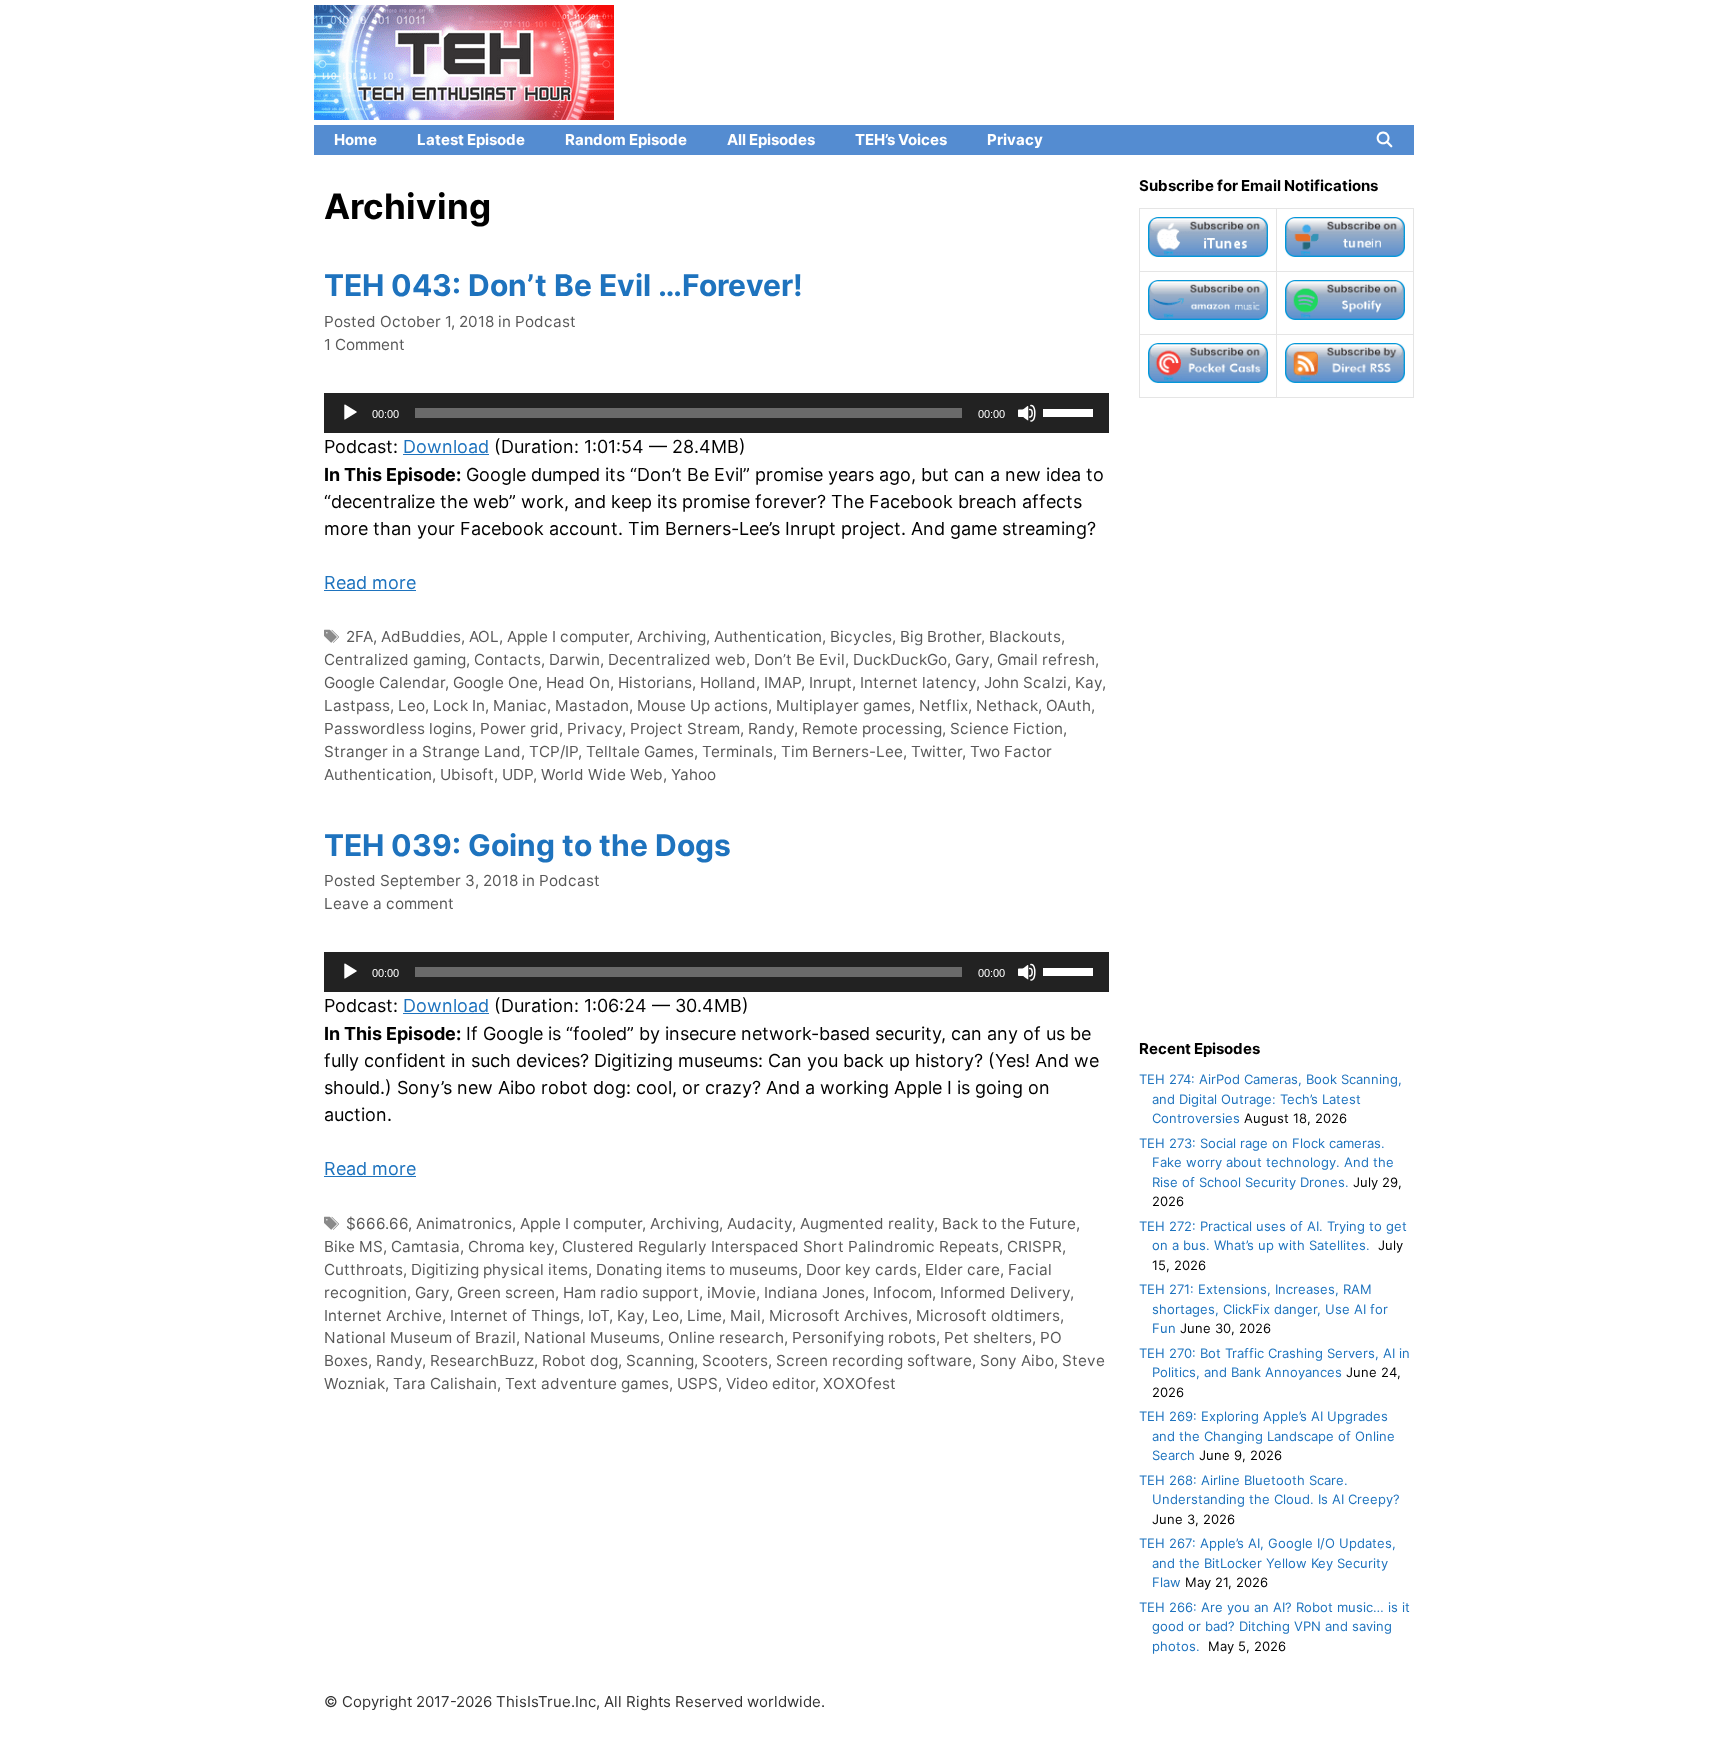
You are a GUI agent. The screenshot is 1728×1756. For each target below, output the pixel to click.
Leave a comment (389, 903)
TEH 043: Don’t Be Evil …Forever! (563, 285)
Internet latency (918, 682)
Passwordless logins (398, 728)
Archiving (671, 636)
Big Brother (940, 636)
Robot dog (580, 1360)
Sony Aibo (1017, 1360)
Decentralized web (677, 659)
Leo (411, 705)
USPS (697, 1383)
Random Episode (626, 139)
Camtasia (425, 1246)
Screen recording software (874, 1360)
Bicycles (861, 636)
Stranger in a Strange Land (422, 751)
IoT (598, 1315)
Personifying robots (864, 1337)
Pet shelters (988, 1337)
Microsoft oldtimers (988, 1315)
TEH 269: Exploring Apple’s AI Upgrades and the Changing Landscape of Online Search (1267, 1435)
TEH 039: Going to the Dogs (527, 845)
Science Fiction (1006, 728)
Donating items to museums (697, 1269)
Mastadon (592, 705)
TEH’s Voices (901, 139)
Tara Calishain (445, 1383)
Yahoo (693, 774)
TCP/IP (553, 751)
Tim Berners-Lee (842, 751)
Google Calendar (384, 682)
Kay (1088, 682)
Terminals (737, 751)
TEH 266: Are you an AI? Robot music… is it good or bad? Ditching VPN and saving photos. (1274, 1626)
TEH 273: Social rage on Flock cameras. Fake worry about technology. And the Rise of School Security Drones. (1266, 1162)
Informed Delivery (1005, 1292)
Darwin (574, 659)
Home (355, 139)
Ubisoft (467, 774)
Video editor (770, 1383)
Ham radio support (631, 1292)
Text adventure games (587, 1383)
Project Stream (685, 728)
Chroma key (511, 1246)
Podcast (545, 321)
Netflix (943, 705)
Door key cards (861, 1269)
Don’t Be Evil (799, 659)
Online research (726, 1337)
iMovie (731, 1292)
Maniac (520, 705)
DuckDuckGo (900, 659)
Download (446, 446)
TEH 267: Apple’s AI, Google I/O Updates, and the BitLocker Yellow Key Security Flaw (1267, 1562)
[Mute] (1027, 413)
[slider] (1071, 411)
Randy (771, 728)
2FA (359, 636)
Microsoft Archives (838, 1315)
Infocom (902, 1292)
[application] (716, 413)
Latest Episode (471, 139)
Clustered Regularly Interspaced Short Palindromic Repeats (780, 1246)
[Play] (350, 413)
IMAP (782, 682)
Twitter (936, 751)
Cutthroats (363, 1269)
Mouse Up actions (702, 705)
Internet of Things (515, 1315)
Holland (728, 682)
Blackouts (1025, 636)
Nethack (1007, 705)
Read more (370, 582)
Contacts (507, 659)
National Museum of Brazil (420, 1337)
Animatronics (464, 1223)
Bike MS (353, 1246)
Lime (704, 1315)
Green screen (506, 1292)
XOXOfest (859, 1383)
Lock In (459, 705)
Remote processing (872, 728)
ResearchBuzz (482, 1360)
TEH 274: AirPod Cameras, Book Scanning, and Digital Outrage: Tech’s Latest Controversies (1270, 1098)
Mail (745, 1315)
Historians (655, 682)
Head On (578, 682)
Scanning (660, 1360)
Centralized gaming (395, 659)
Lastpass (357, 705)
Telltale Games (640, 751)
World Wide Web (602, 774)
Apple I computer (568, 636)
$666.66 (377, 1223)
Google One (495, 682)
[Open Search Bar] (1384, 140)
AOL (484, 636)
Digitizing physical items (499, 1269)
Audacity (759, 1223)
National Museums (592, 1337)
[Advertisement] (1276, 718)
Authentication (768, 636)
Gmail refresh (1046, 659)
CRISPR (1034, 1246)
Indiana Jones (814, 1292)
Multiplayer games (843, 705)
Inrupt (830, 682)
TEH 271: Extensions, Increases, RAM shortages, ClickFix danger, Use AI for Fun (1263, 1308)
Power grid (519, 728)
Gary (972, 659)
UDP (517, 774)
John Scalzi (1025, 682)
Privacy (1015, 139)
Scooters (735, 1360)
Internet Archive (383, 1315)
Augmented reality (867, 1223)
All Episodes (771, 139)
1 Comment (364, 344)
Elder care (962, 1269)
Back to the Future (1009, 1223)
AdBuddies (421, 636)
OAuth (1068, 705)
